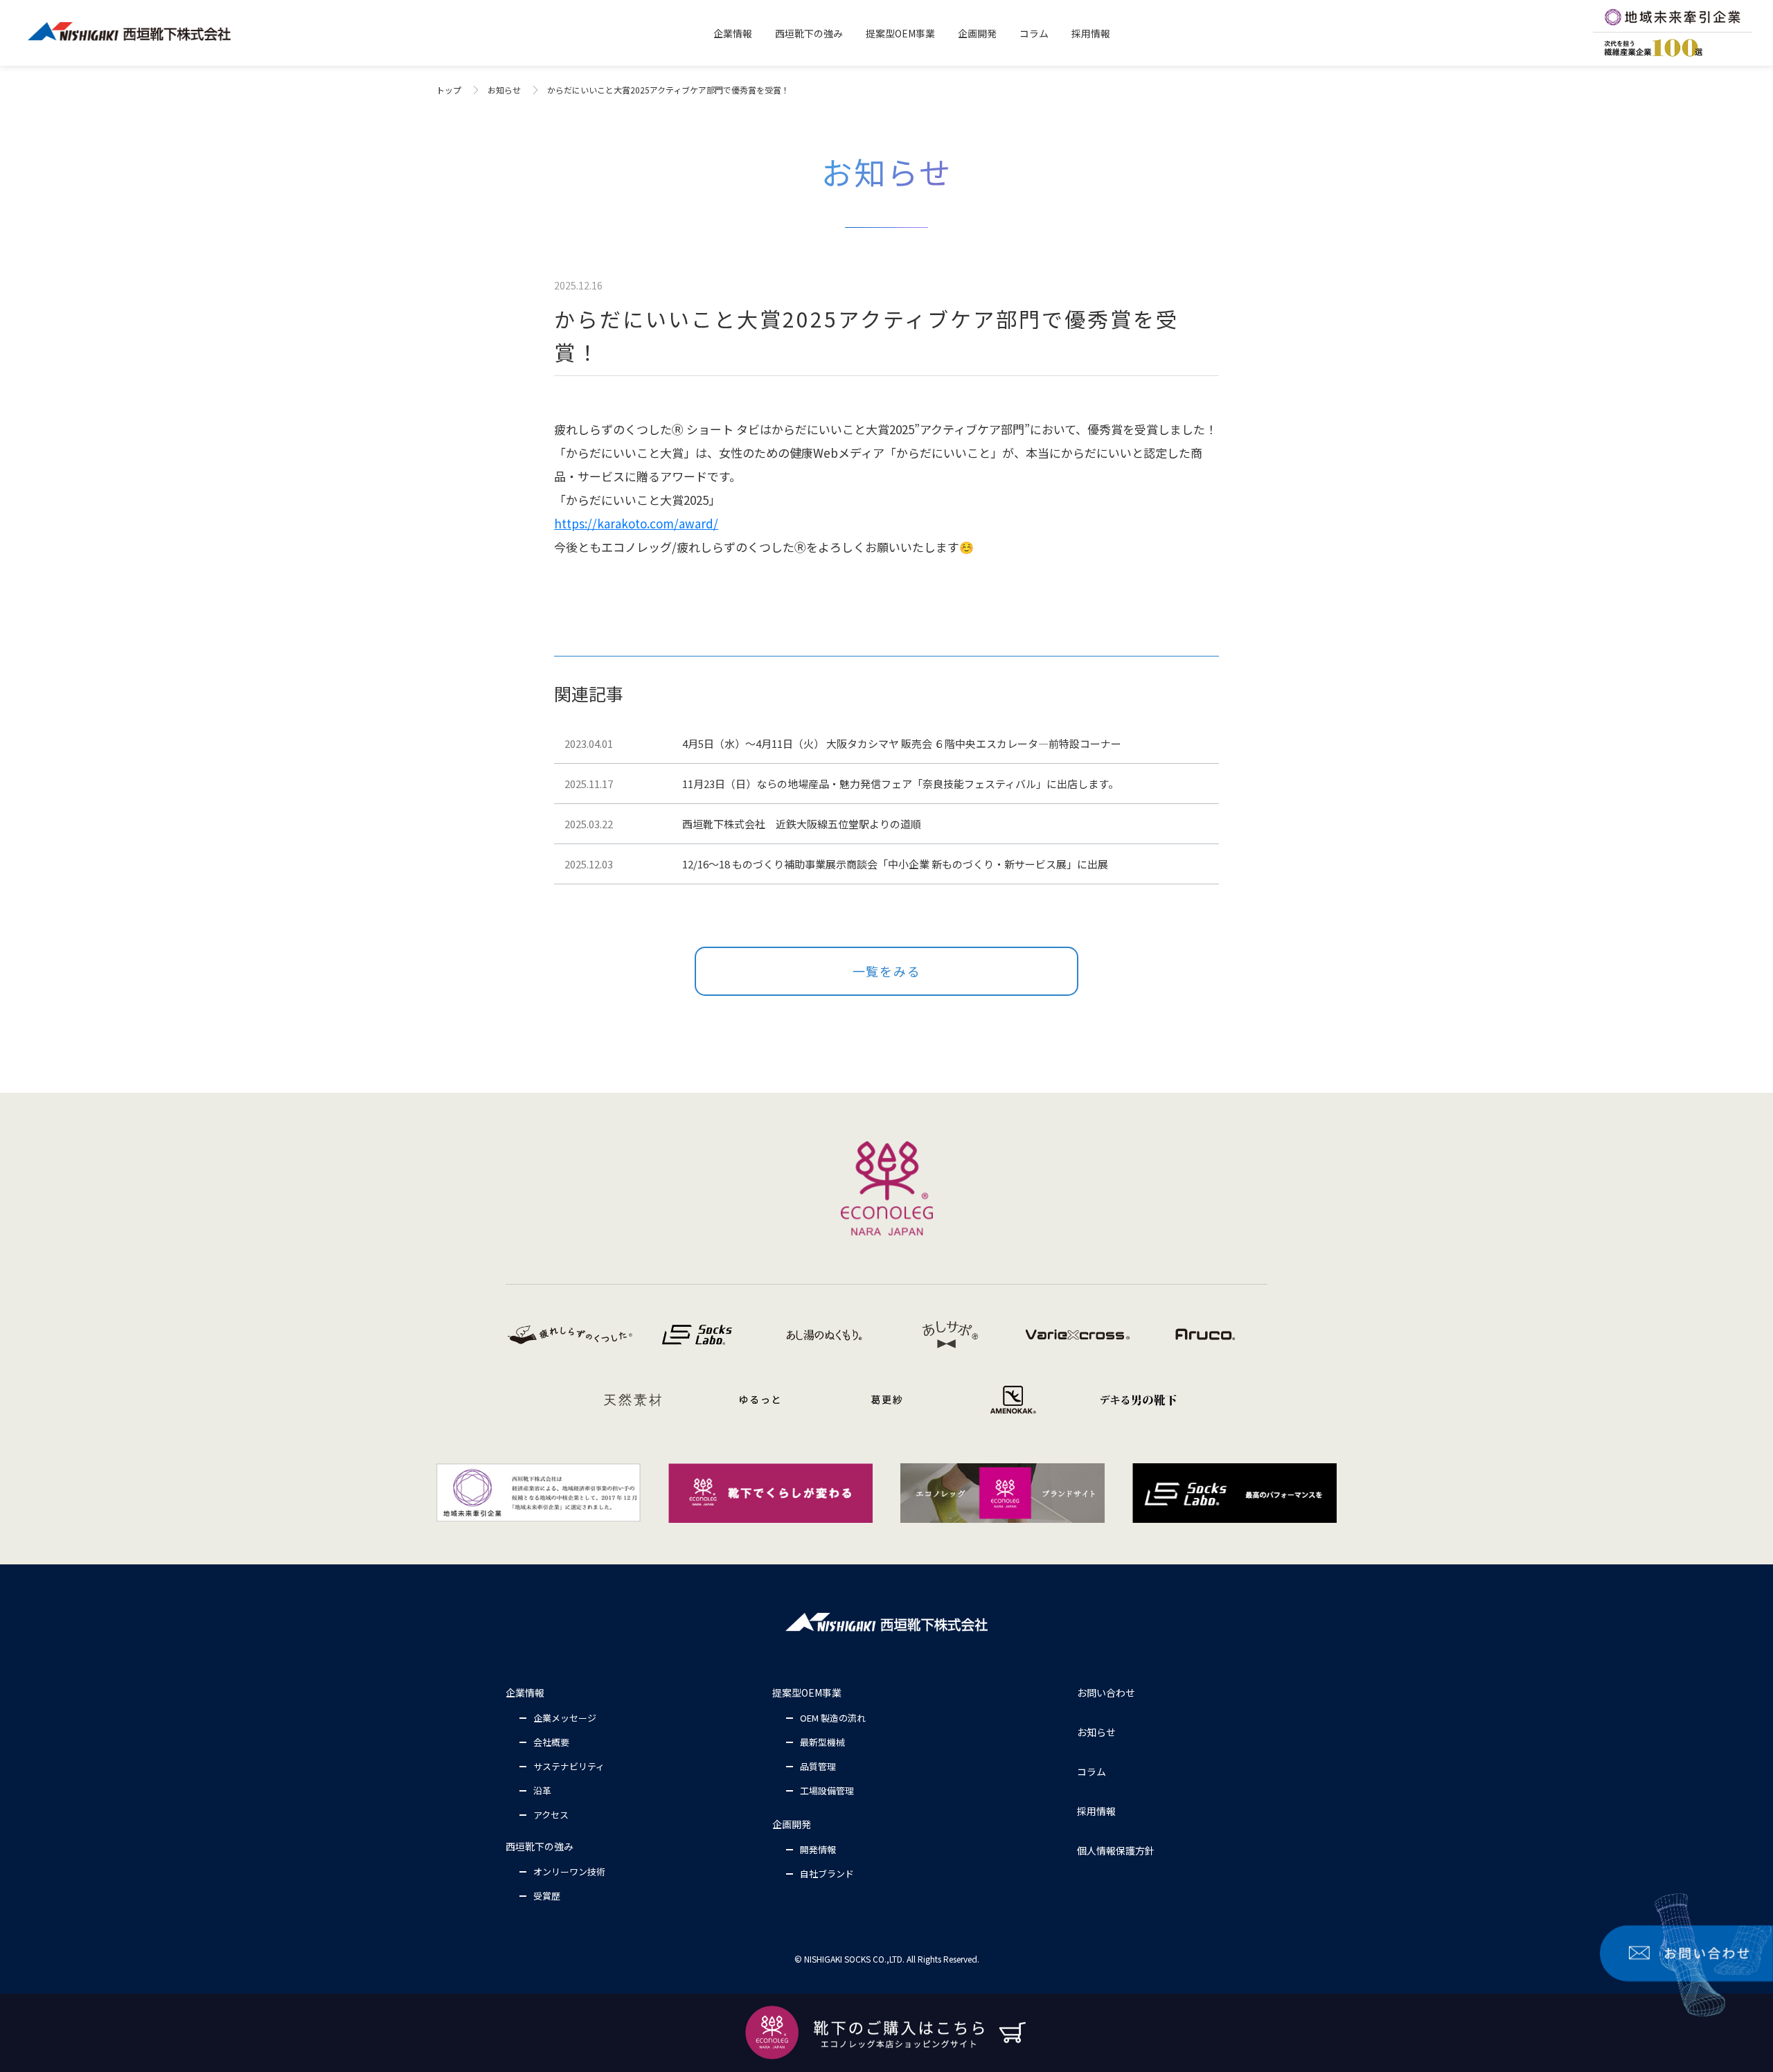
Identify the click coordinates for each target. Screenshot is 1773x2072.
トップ (449, 90)
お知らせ (504, 90)
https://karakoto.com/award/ (636, 523)
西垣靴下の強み (540, 1846)
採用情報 (1096, 1811)
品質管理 (818, 1766)
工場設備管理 (827, 1790)
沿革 (542, 1790)
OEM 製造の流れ (833, 1718)
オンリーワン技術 (569, 1872)
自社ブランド (827, 1874)
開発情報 (818, 1849)
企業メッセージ (565, 1718)
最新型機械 (822, 1742)
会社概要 (551, 1742)
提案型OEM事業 (807, 1693)
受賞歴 (547, 1896)
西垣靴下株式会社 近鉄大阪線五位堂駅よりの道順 (802, 824)
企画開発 (792, 1824)
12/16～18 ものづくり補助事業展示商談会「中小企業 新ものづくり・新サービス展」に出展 (895, 864)
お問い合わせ (1106, 1693)
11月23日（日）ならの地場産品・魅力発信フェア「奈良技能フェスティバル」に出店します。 (900, 784)
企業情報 (525, 1693)
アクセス (551, 1815)
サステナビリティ (569, 1766)
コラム (1092, 1771)
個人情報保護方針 (1116, 1850)
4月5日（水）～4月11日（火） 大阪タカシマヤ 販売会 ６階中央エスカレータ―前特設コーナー (902, 743)
